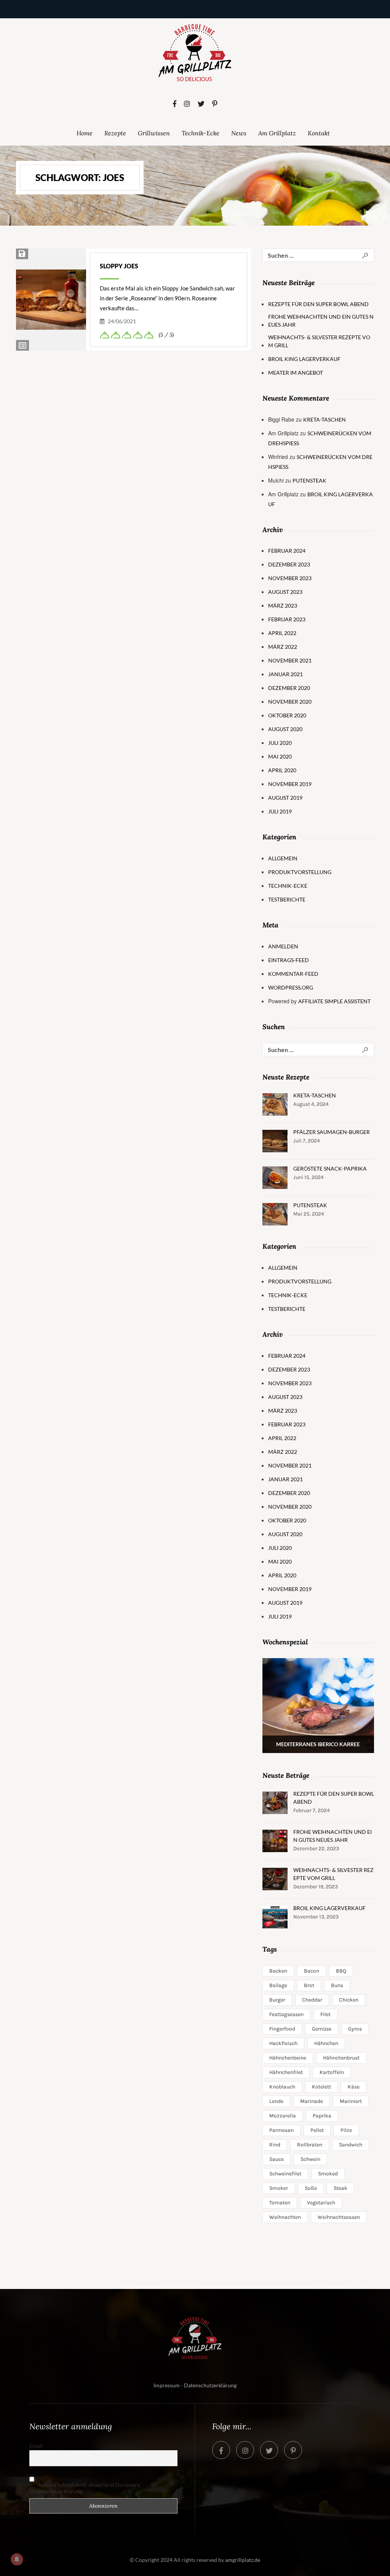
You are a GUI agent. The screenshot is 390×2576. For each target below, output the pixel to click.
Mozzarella (283, 2116)
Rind (275, 2145)
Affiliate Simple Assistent (334, 1001)
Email (36, 2446)
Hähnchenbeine (288, 2058)
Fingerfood (282, 2029)
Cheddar (312, 2000)
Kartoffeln (332, 2072)
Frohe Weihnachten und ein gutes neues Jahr (321, 321)
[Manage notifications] (17, 2559)
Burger (277, 2000)
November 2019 (290, 784)
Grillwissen (154, 133)
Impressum (167, 2385)
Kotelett (321, 2087)
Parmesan (281, 2130)
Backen (278, 1971)
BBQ (341, 1971)
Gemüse (322, 2029)
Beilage (278, 1985)
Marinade (312, 2101)
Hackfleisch (283, 2043)
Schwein (310, 2159)
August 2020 (285, 729)
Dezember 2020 (289, 688)
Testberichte (287, 899)
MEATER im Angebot (296, 373)
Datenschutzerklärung (210, 2385)
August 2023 (285, 592)
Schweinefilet (285, 2174)
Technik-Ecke (201, 133)
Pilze (346, 2130)
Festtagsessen (286, 2014)
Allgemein (283, 858)
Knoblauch (282, 2087)
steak (340, 2188)
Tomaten (280, 2203)
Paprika (322, 2116)
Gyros (355, 2029)
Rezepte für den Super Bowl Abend (318, 304)
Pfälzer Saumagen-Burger (332, 1132)
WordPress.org (291, 987)
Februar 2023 (287, 619)
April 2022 (282, 633)
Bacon (312, 1971)
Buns (337, 1985)
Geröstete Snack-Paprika (330, 1169)
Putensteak (309, 480)
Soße (311, 2188)
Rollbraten (310, 2145)
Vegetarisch (321, 2203)
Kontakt (319, 133)
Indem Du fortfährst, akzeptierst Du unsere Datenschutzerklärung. (85, 2488)
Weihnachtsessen (339, 2217)
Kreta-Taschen (324, 419)
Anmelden (283, 946)
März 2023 (283, 606)
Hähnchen (326, 2043)
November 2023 (290, 578)
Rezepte (115, 133)
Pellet (317, 2130)
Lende (276, 2101)
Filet (325, 2014)
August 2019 (285, 798)
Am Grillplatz (277, 133)
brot (309, 1985)
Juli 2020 (280, 743)
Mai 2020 (280, 756)
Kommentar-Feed (293, 974)
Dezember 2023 (289, 564)
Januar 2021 (285, 674)
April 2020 (282, 770)
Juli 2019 (280, 811)
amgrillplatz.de (243, 2560)
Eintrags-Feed (289, 960)
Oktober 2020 (287, 715)
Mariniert (351, 2101)
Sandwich (351, 2145)
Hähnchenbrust (341, 2058)
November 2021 (290, 660)
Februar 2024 (287, 551)
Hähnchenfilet (286, 2072)
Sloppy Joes (119, 266)
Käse (354, 2087)
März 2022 (283, 647)
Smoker (279, 2188)
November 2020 (290, 702)
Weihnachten (285, 2217)
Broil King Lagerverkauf (304, 359)
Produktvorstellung (300, 872)
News (239, 133)
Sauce (277, 2159)
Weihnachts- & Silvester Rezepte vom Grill (319, 341)
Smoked (328, 2174)
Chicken (349, 2000)
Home (85, 133)
